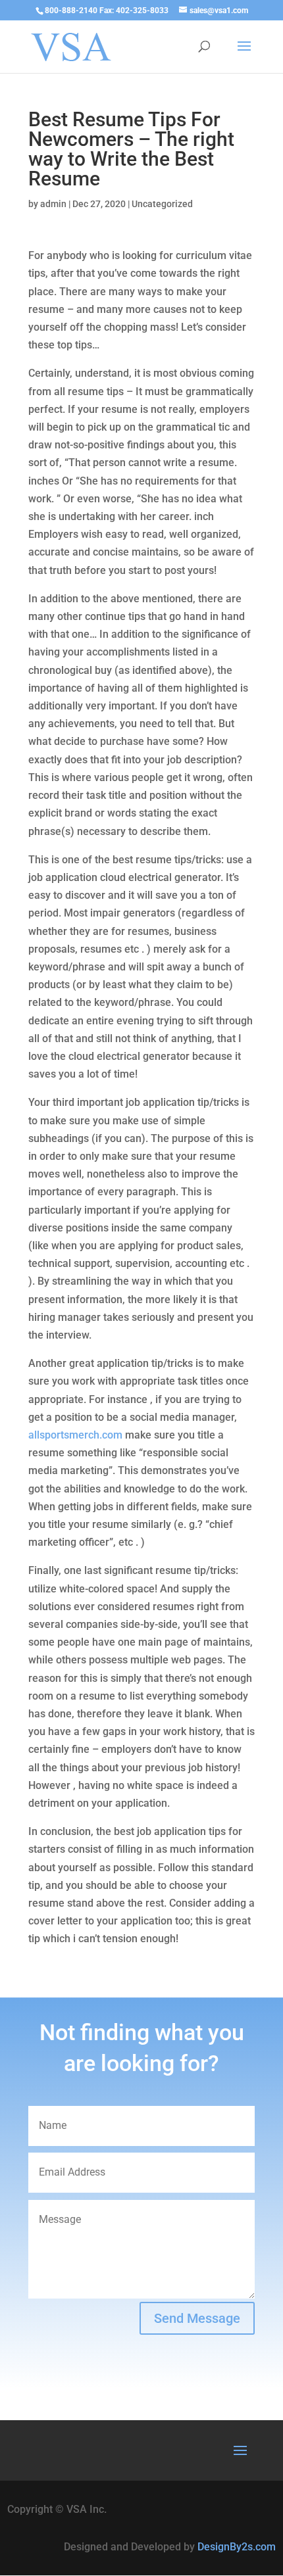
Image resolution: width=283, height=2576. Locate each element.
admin (53, 204)
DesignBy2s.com (237, 2547)
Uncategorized (162, 204)
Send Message (197, 2318)
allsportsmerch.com (75, 1435)
